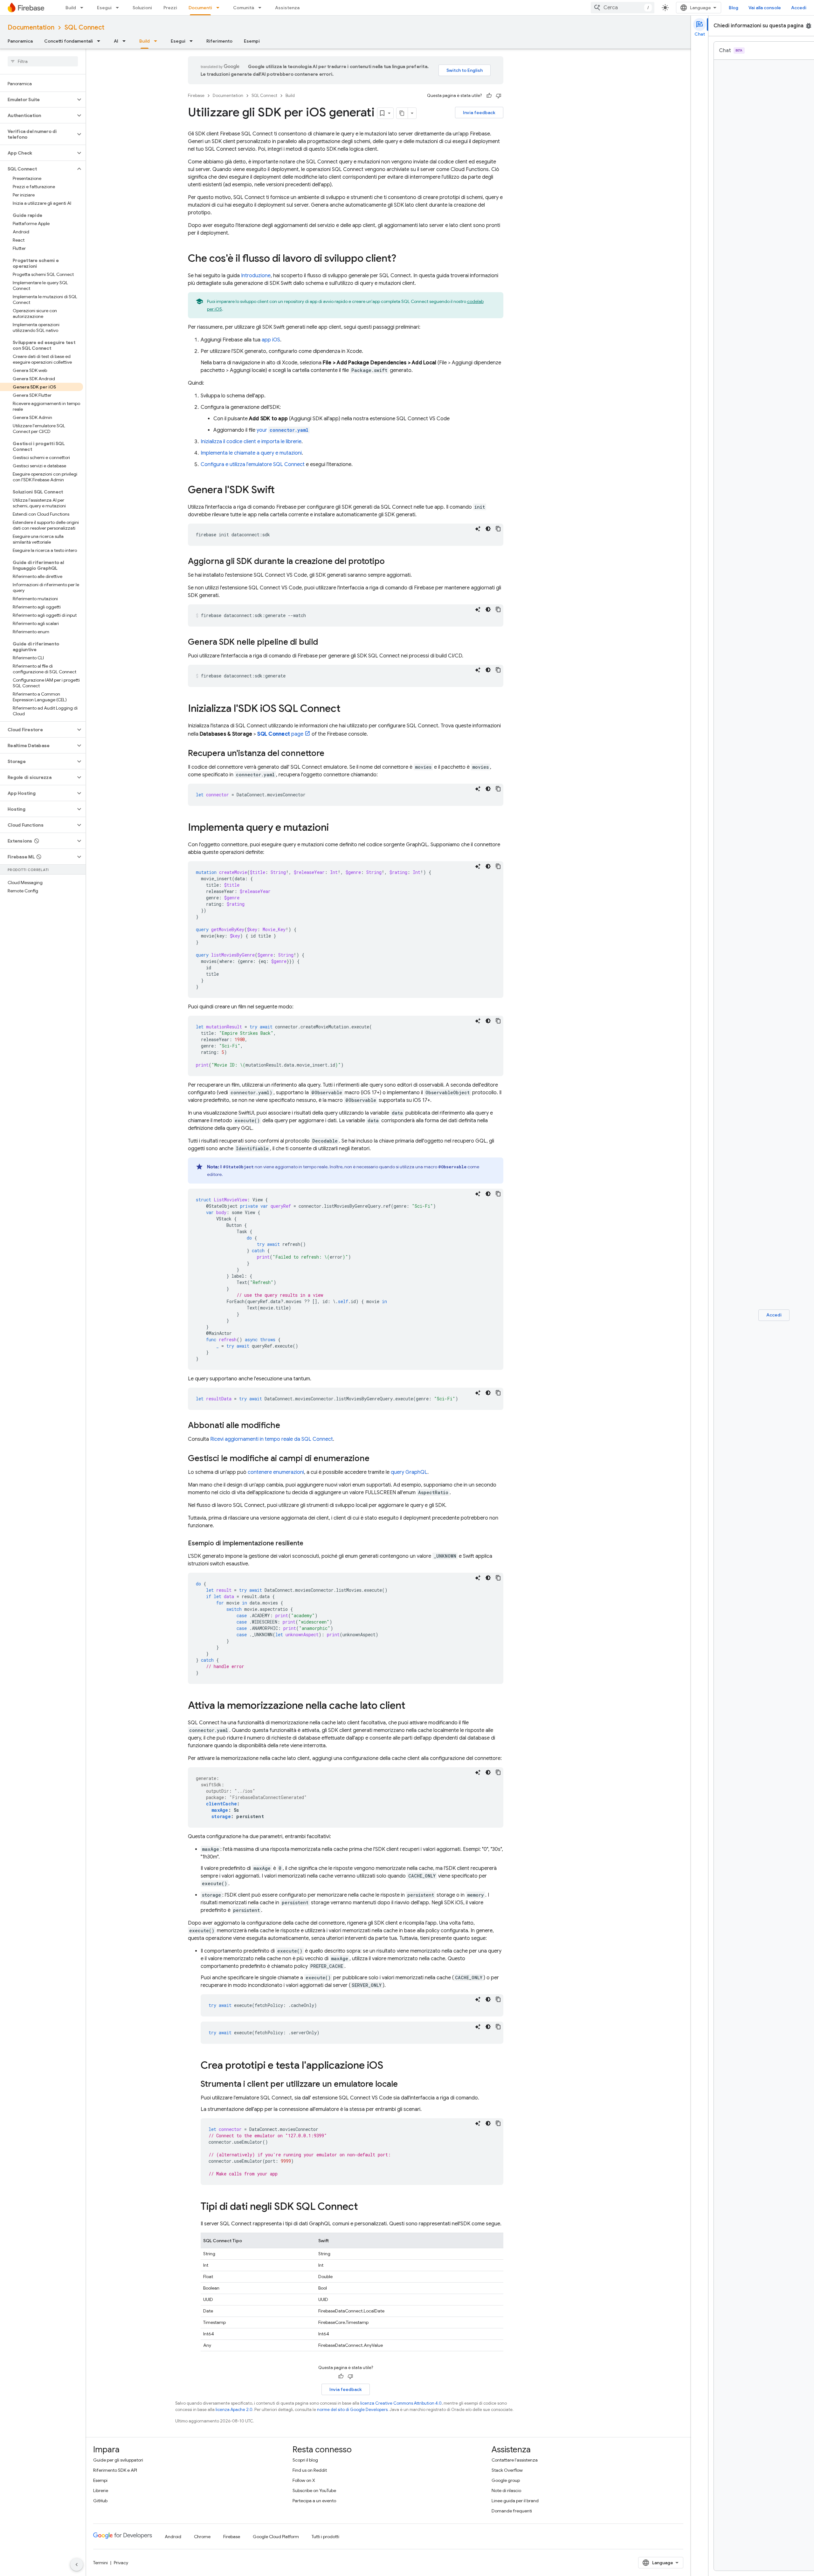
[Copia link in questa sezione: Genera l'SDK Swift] (281, 491)
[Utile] (489, 96)
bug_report (809, 26)
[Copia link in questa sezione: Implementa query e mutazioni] (335, 828)
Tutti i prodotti (325, 2537)
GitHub (100, 2501)
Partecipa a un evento (314, 2501)
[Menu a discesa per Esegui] (119, 8)
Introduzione (256, 276)
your (283, 430)
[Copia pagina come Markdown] (402, 113)
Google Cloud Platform (276, 2537)
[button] (38, 100)
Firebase (196, 96)
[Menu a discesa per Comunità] (262, 8)
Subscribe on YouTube (314, 2490)
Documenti (200, 8)
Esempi (252, 41)
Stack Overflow (507, 2470)
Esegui (104, 8)
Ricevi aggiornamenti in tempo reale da (272, 1439)
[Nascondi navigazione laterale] (77, 2565)
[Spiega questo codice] (478, 529)
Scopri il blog (305, 2460)
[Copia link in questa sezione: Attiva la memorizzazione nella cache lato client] (412, 1706)
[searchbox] (43, 61)
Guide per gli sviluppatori (118, 2460)
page (280, 734)
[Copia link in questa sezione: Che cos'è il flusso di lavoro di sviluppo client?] (403, 259)
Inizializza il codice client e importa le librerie (251, 442)
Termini (100, 2563)
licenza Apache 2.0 (234, 2410)
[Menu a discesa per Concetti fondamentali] (100, 41)
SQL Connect (84, 27)
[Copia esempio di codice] (498, 529)
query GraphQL (409, 1472)
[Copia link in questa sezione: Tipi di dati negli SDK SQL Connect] (364, 2207)
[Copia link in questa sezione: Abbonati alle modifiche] (286, 1426)
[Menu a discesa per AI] (126, 41)
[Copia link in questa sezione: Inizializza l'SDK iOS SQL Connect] (347, 709)
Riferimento (219, 41)
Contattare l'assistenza (515, 2460)
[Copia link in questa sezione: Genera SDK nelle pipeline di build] (324, 642)
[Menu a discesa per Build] (84, 8)
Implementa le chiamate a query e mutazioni (251, 453)
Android (173, 2537)
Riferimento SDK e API (115, 2470)
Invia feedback (479, 113)
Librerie (101, 2490)
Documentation (31, 27)
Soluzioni (142, 8)
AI (116, 41)
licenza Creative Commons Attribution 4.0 (401, 2403)
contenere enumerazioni (276, 1472)
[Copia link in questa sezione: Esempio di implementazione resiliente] (310, 1543)
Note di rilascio (506, 2490)
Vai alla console (765, 8)
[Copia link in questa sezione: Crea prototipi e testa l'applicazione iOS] (390, 2066)
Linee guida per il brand (515, 2501)
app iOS (271, 340)
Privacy (121, 2563)
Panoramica (20, 41)
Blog (734, 8)
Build (71, 8)
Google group (506, 2480)
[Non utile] (499, 96)
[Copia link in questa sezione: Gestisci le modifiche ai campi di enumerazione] (376, 1459)
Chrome (202, 2537)
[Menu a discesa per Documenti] (220, 8)
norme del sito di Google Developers (352, 2410)
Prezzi (170, 8)
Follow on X (304, 2480)
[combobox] (623, 8)
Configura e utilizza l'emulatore (253, 464)
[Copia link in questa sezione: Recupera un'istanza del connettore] (331, 754)
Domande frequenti (512, 2511)
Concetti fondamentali (69, 41)
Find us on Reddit (310, 2470)
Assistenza (287, 8)
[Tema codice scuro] (488, 529)
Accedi (799, 8)
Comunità (244, 8)
